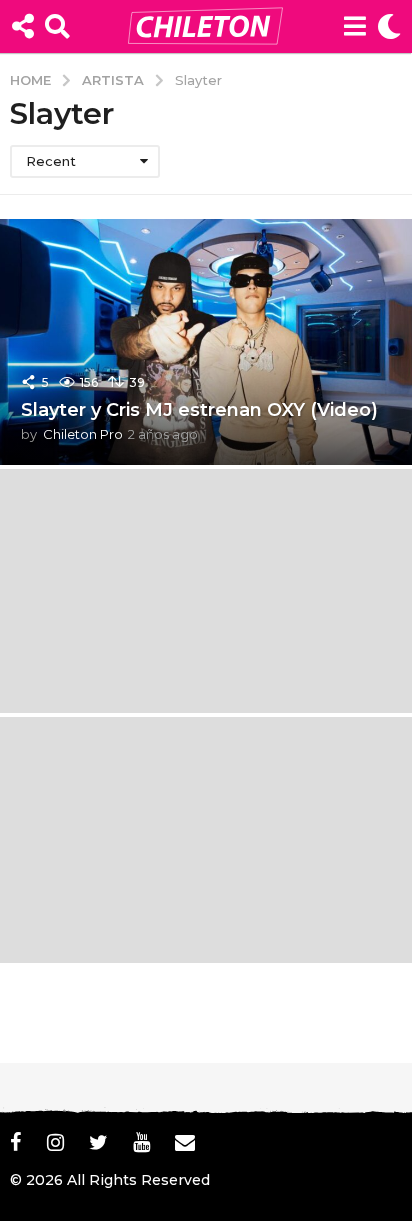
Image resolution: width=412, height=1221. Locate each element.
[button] (22, 26)
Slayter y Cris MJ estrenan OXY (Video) (199, 410)
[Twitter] (98, 1142)
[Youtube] (141, 1142)
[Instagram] (55, 1142)
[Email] (185, 1142)
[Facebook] (16, 1142)
